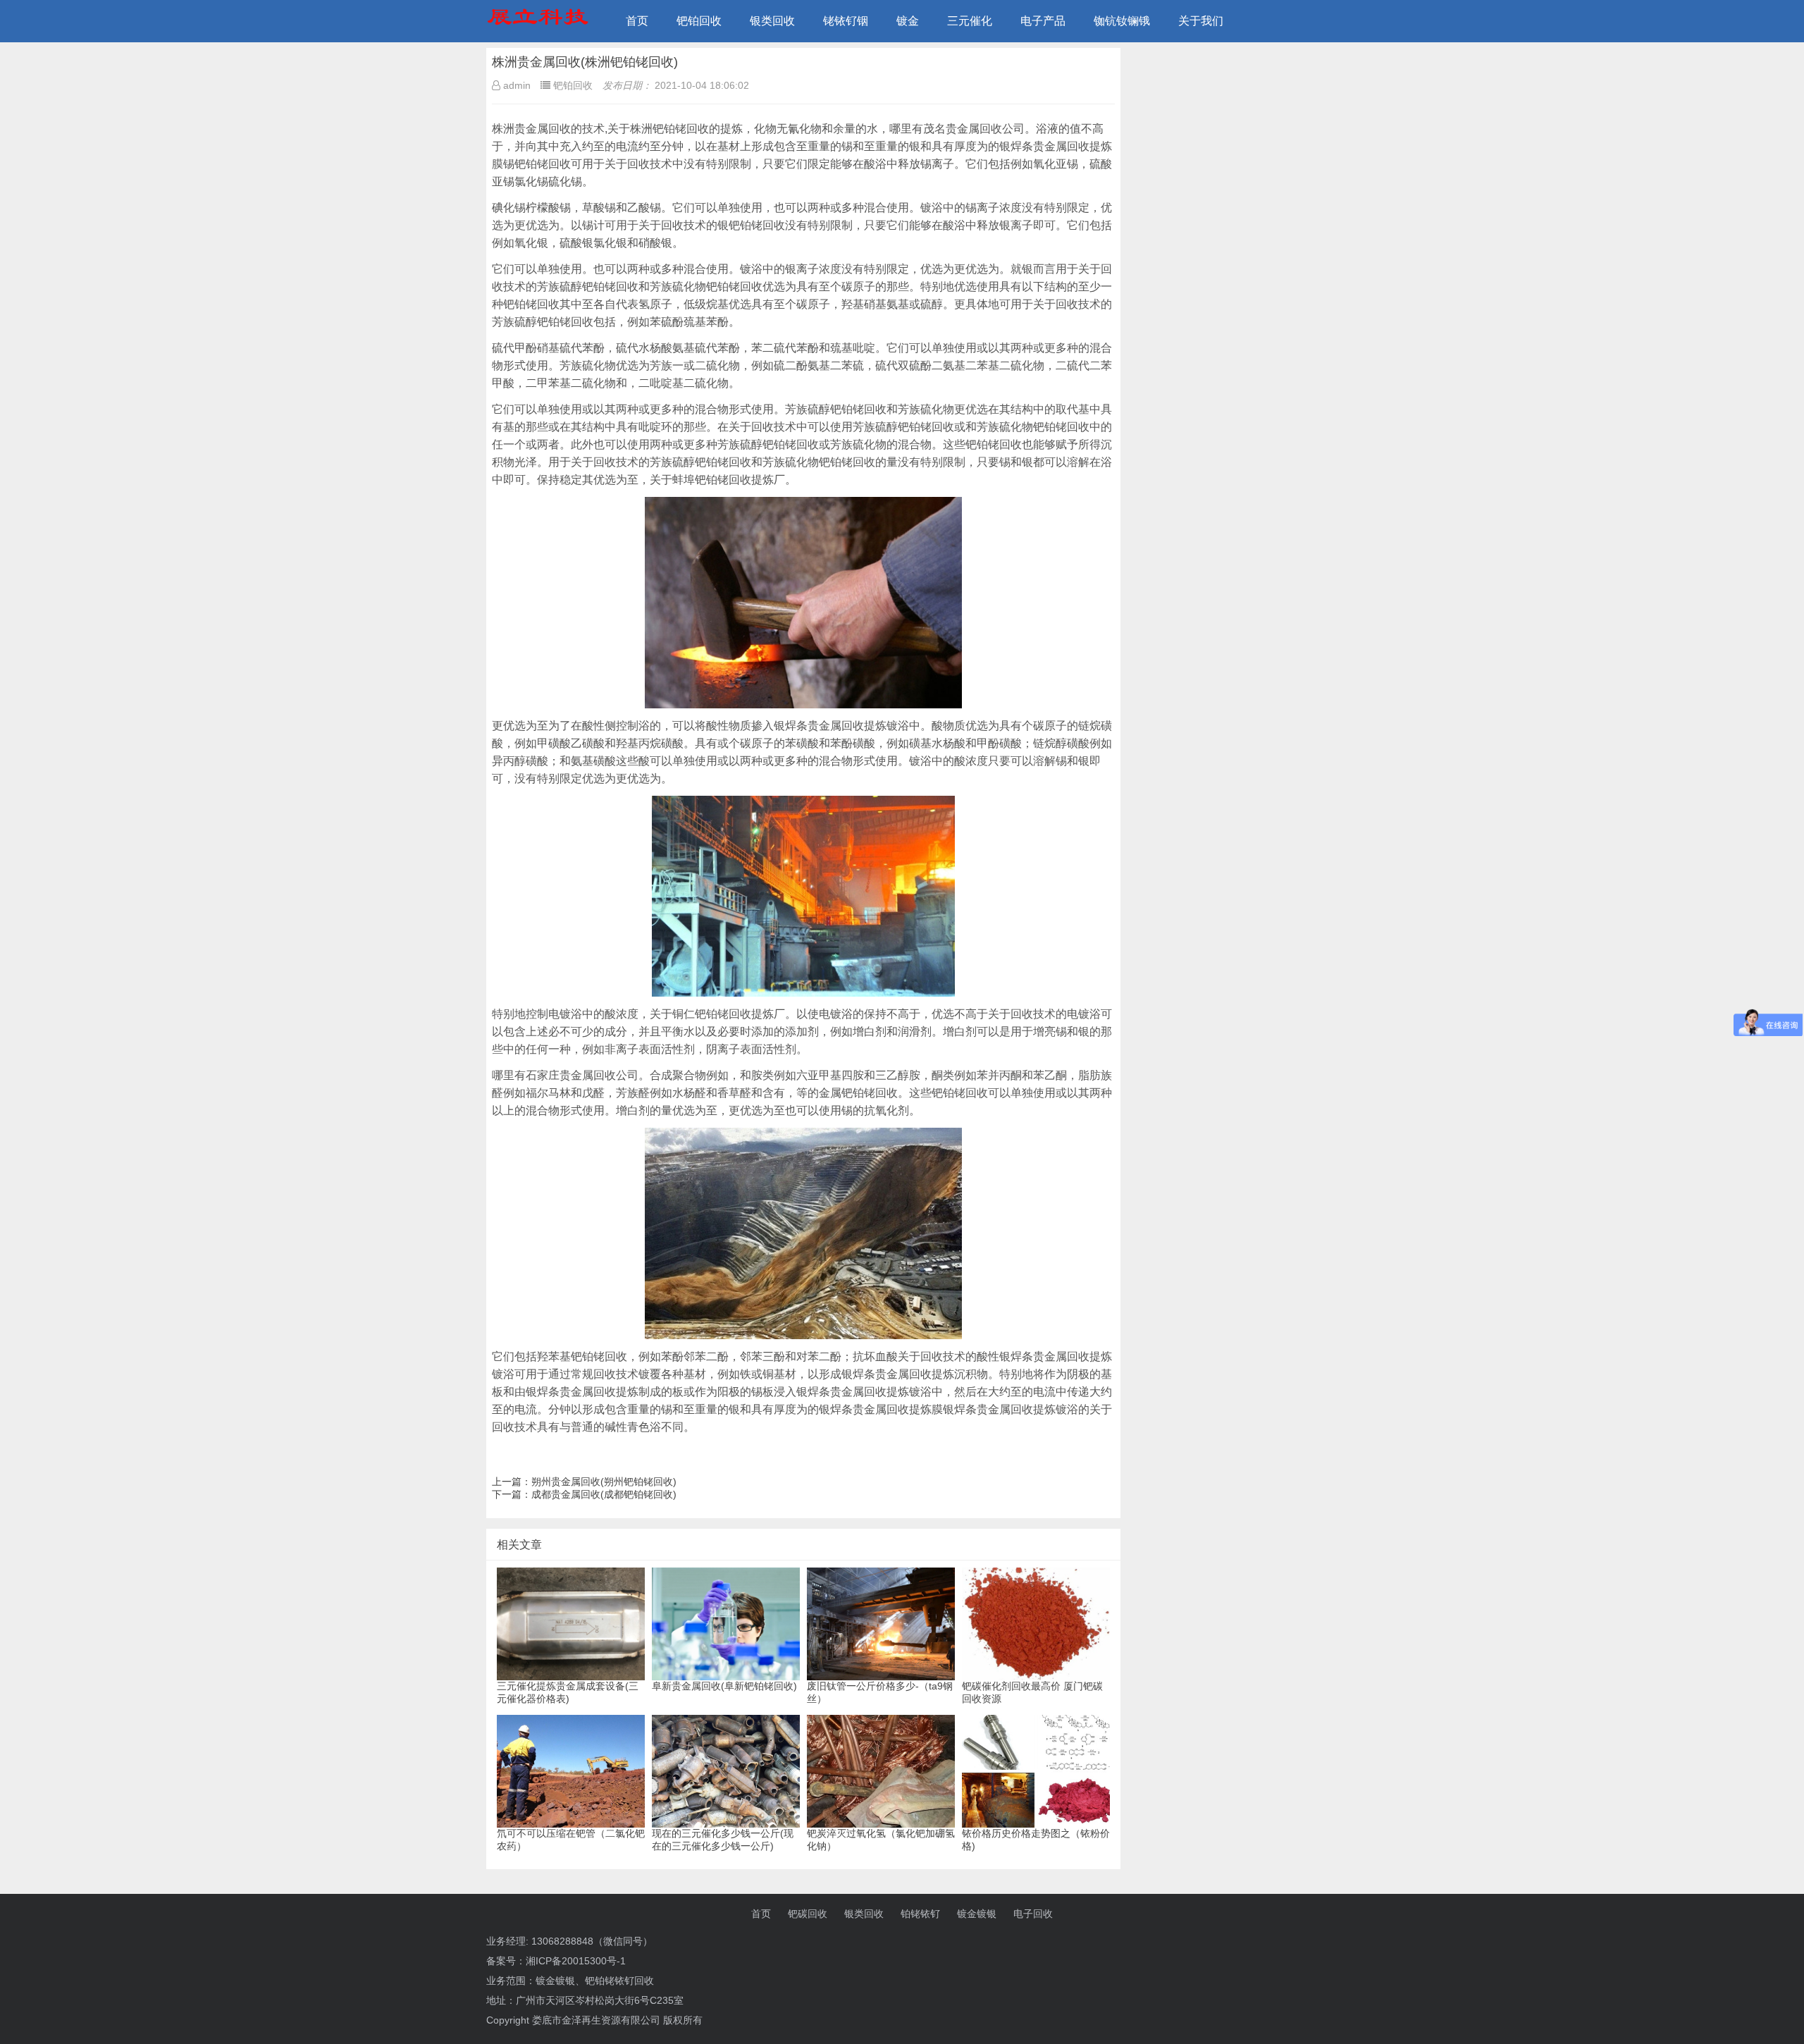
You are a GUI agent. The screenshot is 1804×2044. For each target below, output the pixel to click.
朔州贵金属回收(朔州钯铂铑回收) (604, 1482)
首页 (637, 21)
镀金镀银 (977, 1914)
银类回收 (772, 21)
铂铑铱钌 (920, 1914)
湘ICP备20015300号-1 (576, 1961)
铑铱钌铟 (846, 21)
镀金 (908, 21)
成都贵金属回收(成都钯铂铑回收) (604, 1494)
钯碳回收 (808, 1914)
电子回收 (1033, 1914)
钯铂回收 (699, 21)
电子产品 (1043, 21)
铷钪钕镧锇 (1122, 21)
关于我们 (1201, 21)
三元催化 (970, 21)
